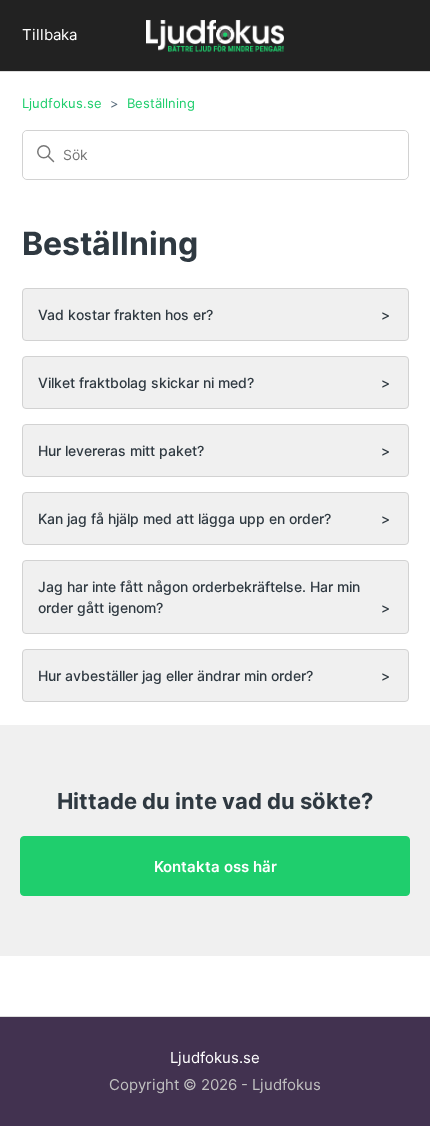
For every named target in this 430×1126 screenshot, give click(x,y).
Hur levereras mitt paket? (121, 450)
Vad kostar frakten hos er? (125, 314)
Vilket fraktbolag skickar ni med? (146, 382)
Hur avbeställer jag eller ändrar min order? (175, 675)
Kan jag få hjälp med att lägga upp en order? (184, 518)
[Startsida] (215, 38)
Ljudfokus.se (62, 103)
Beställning (161, 103)
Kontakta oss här (215, 866)
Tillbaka (49, 34)
